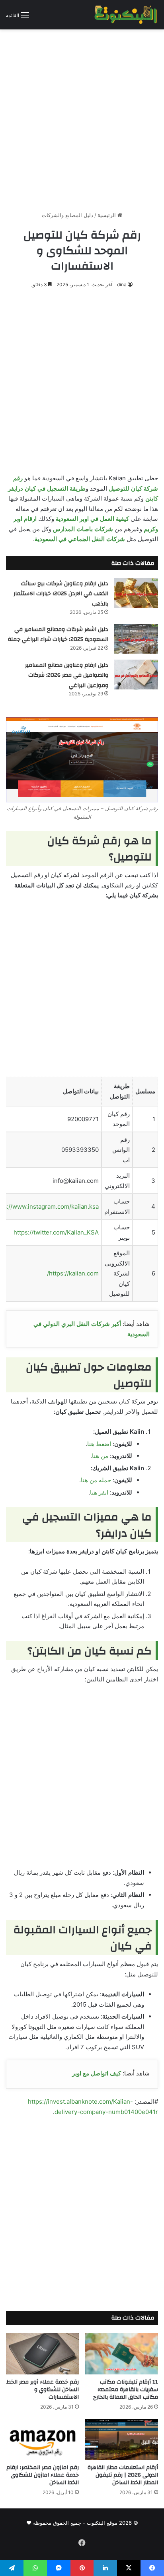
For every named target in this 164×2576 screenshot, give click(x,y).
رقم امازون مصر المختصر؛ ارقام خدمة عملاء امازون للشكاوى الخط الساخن (43, 2475)
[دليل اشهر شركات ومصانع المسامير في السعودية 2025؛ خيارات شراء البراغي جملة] (136, 639)
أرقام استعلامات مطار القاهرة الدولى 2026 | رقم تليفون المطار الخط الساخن (123, 2475)
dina (122, 284)
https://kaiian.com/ (73, 1273)
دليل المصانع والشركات (67, 215)
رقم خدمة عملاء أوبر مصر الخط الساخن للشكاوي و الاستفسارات (43, 2390)
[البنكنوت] (126, 15)
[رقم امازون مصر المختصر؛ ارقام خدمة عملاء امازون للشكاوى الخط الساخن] (42, 2439)
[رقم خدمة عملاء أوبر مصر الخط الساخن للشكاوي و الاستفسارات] (42, 2354)
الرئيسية (107, 215)
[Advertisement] (82, 117)
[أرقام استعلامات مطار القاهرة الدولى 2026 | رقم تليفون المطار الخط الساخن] (122, 2439)
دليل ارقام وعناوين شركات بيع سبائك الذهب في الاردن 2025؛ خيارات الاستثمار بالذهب (61, 594)
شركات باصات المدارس (83, 529)
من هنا (100, 1456)
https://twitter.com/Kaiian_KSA (56, 1232)
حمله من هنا (96, 1480)
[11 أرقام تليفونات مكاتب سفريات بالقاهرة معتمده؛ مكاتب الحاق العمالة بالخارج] (122, 2354)
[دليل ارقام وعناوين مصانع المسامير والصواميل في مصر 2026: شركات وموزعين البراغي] (136, 675)
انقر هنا (99, 1492)
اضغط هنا (99, 1444)
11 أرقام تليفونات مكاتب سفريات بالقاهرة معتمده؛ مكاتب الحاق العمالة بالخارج (126, 2390)
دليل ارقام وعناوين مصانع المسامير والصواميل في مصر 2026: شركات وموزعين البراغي (67, 675)
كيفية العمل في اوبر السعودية (92, 519)
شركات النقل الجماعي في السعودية (80, 539)
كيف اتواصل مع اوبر (97, 2073)
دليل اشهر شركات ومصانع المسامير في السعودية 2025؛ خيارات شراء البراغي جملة (58, 635)
